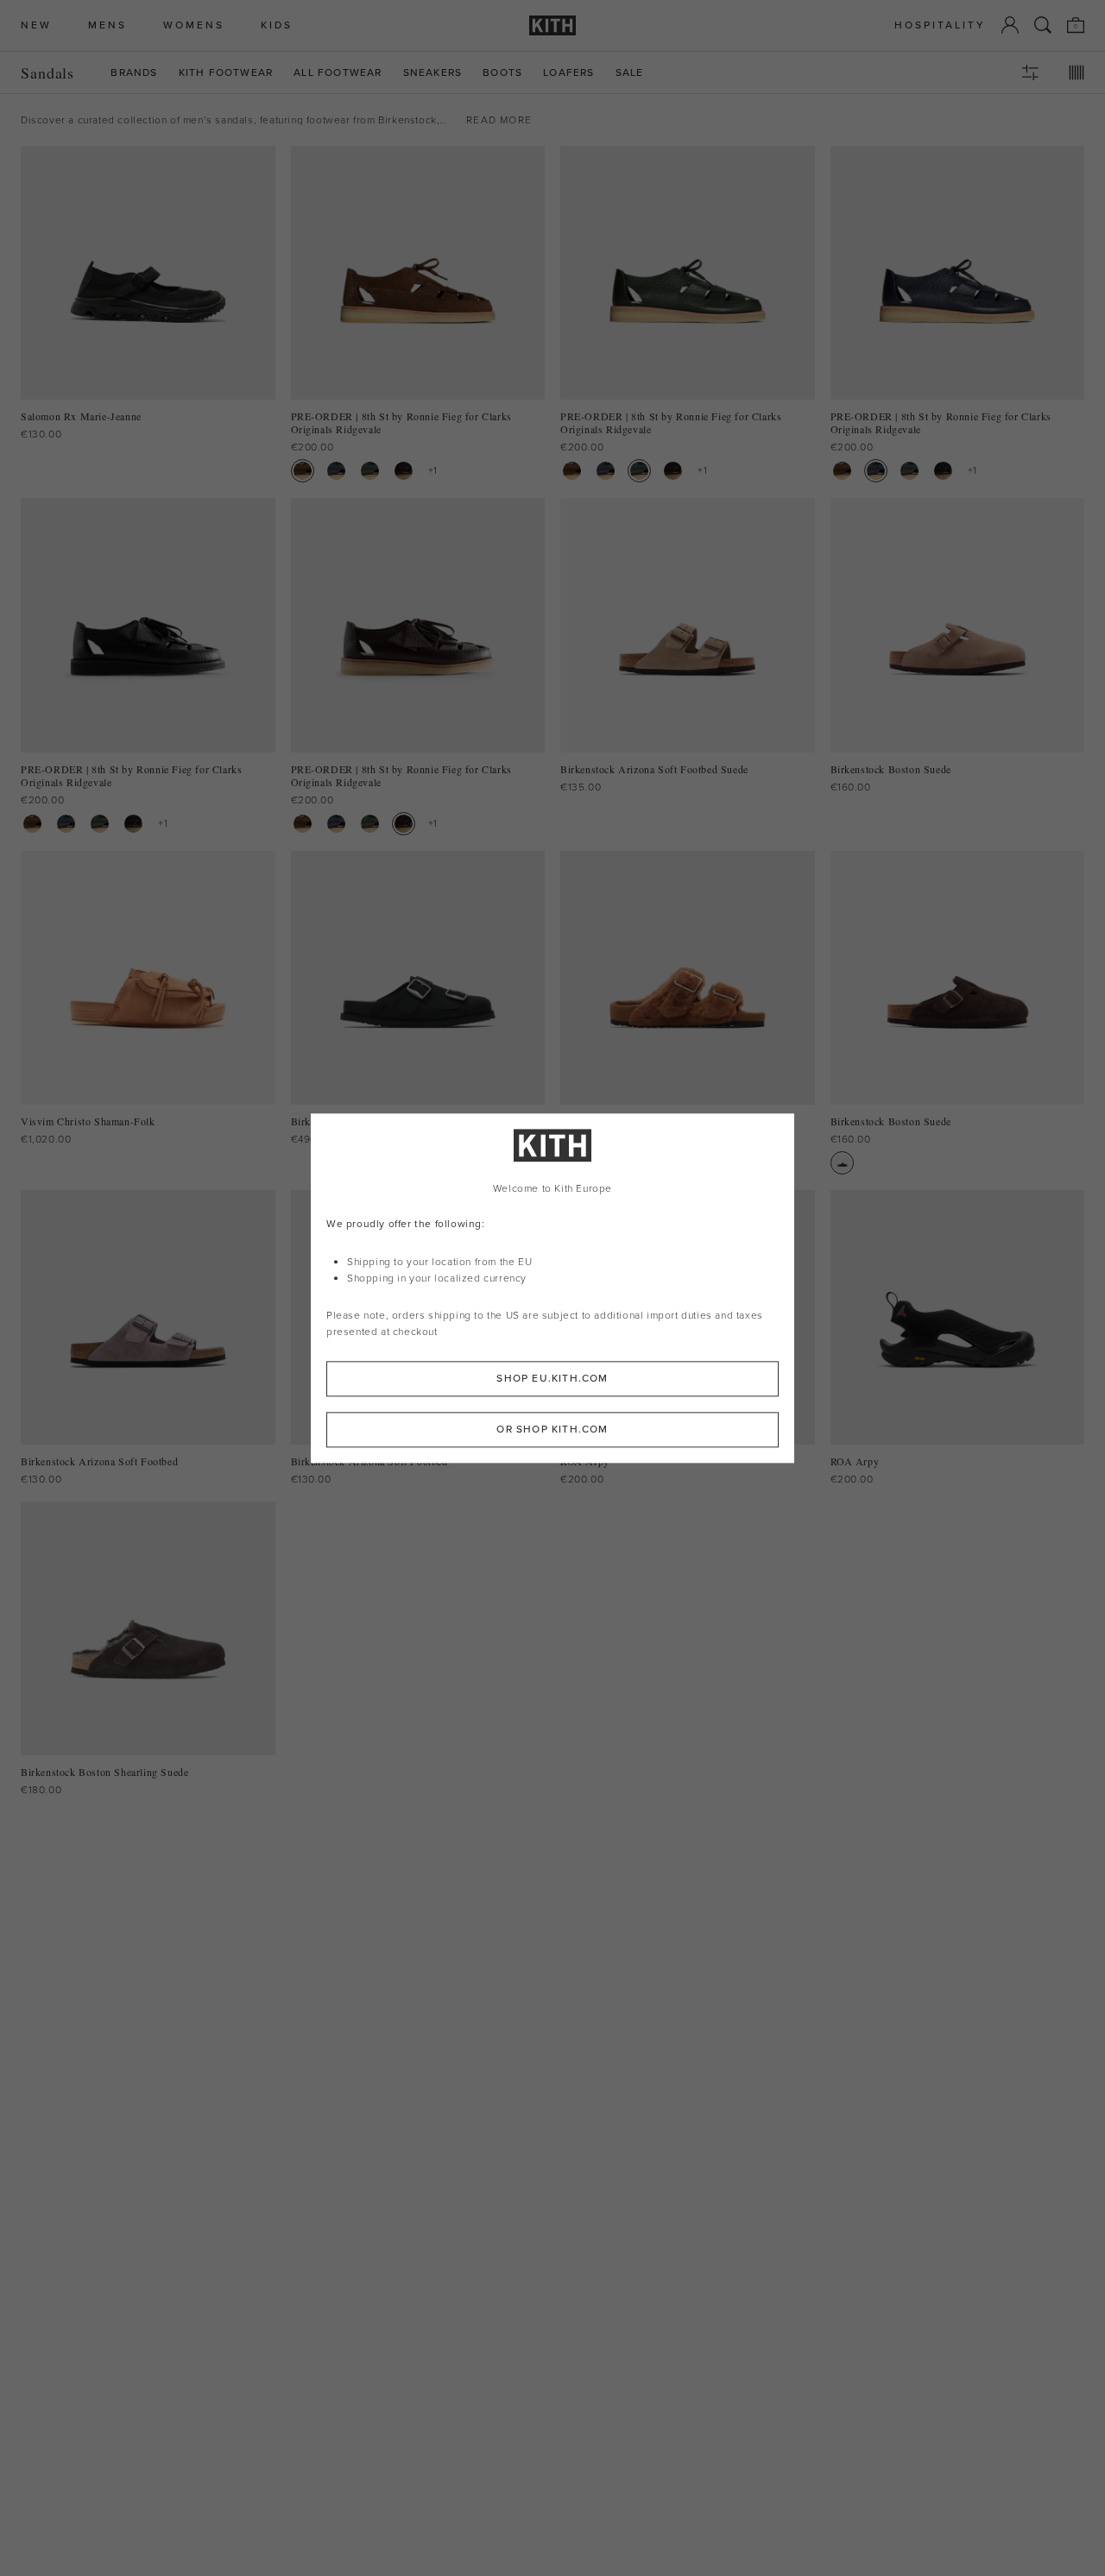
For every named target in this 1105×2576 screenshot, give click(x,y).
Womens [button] (194, 25)
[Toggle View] (1077, 72)
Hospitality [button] (940, 25)
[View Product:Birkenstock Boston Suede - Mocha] (842, 1163)
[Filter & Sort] (1030, 72)
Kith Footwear (226, 73)
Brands (134, 73)
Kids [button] (277, 25)
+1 (433, 470)
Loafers (568, 73)
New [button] (36, 25)
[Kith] (552, 25)
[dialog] (552, 1288)
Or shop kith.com (552, 1429)
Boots (502, 73)
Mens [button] (107, 25)
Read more (499, 120)
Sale (630, 73)
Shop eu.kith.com (552, 1378)
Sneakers (433, 73)
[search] (1043, 25)
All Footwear (338, 73)
